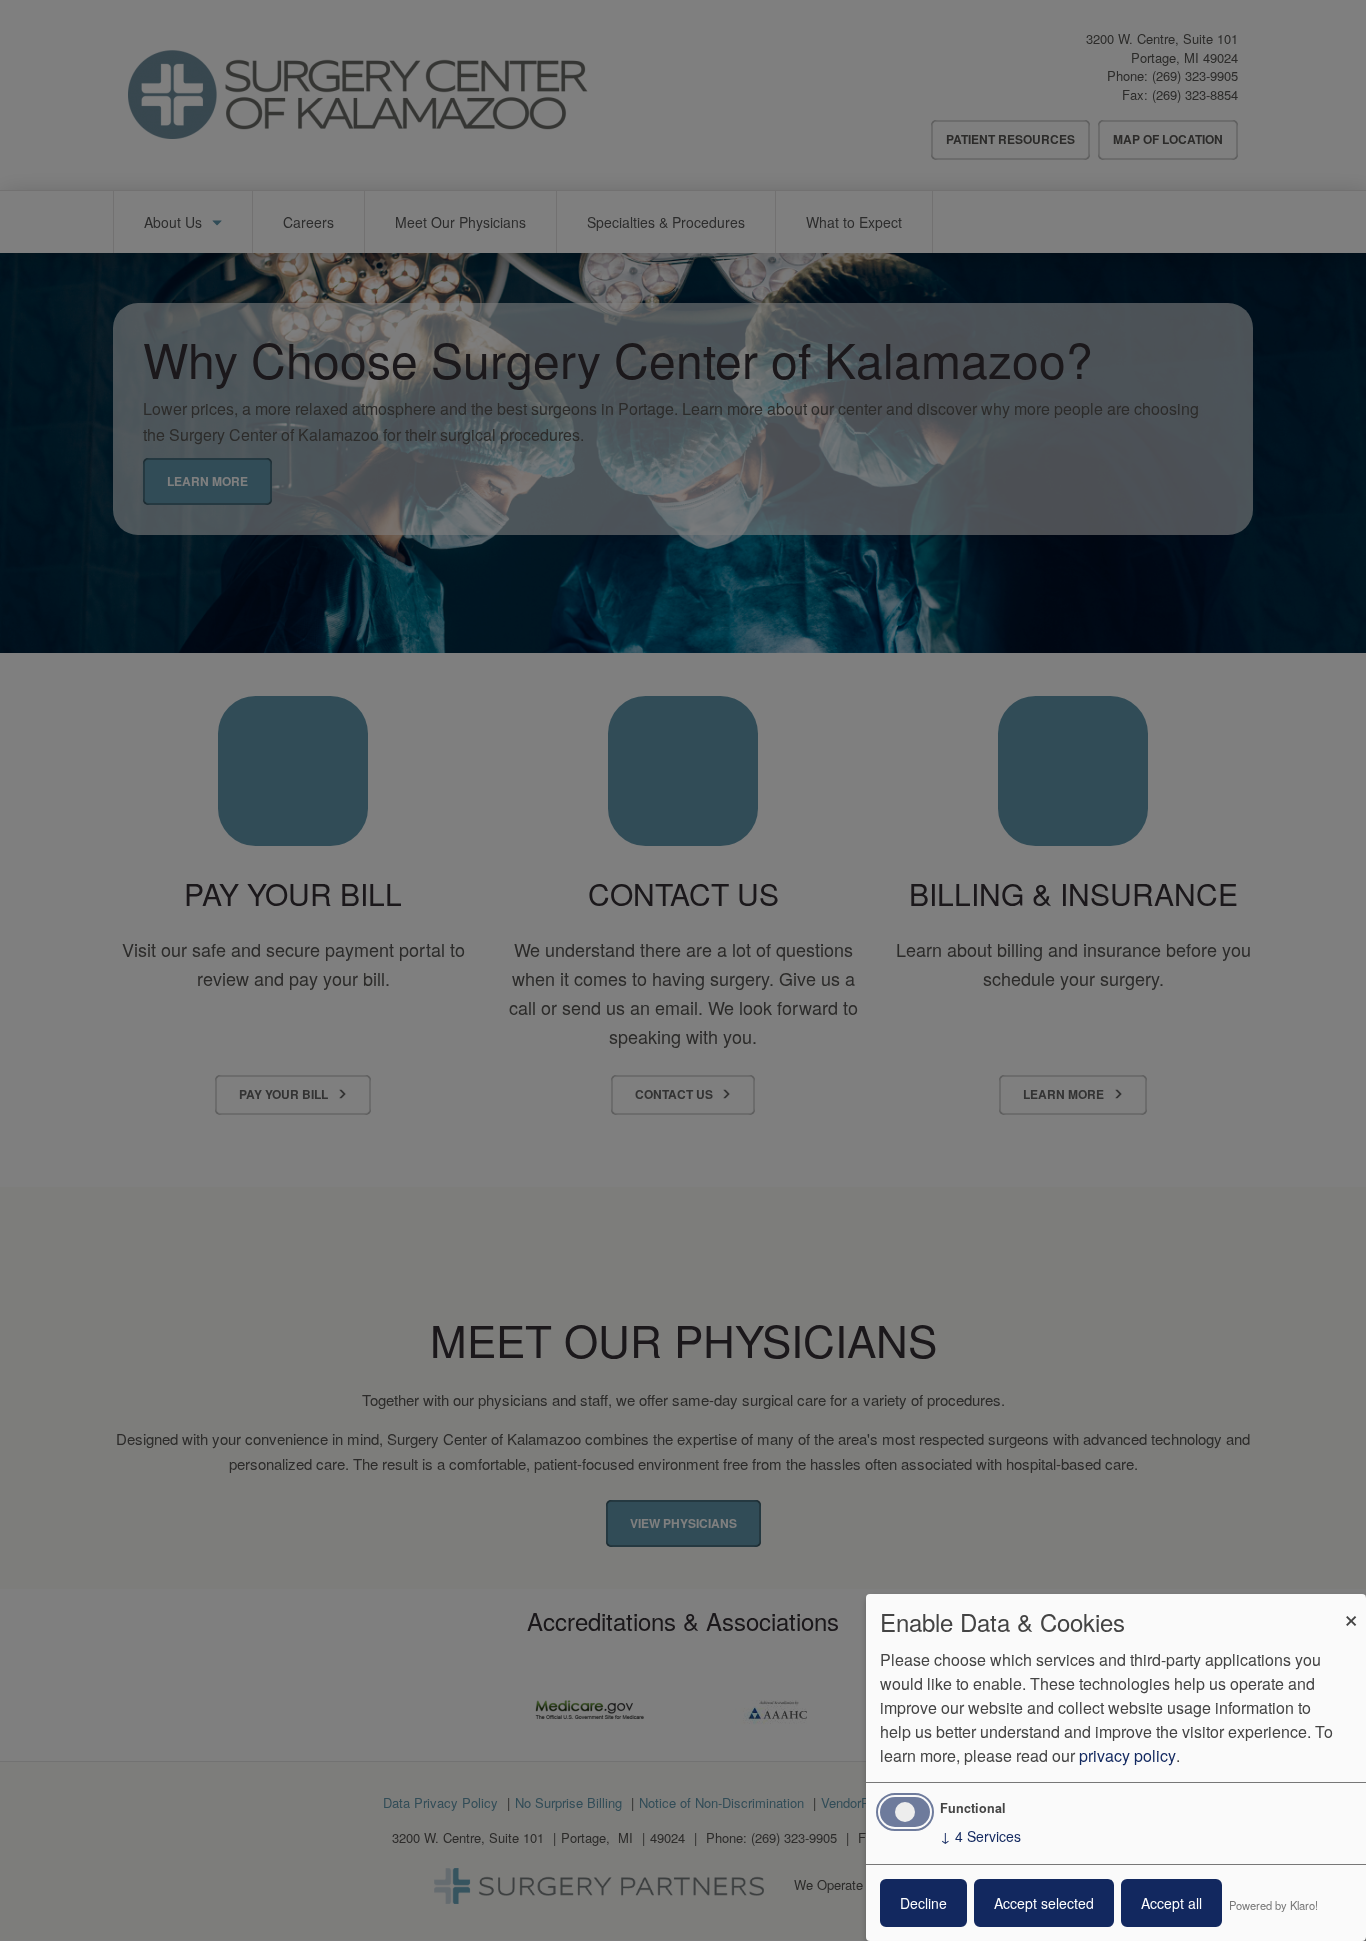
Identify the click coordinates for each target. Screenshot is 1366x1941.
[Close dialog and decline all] (1351, 1606)
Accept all (1171, 1903)
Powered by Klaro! (1273, 1905)
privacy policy (1127, 1755)
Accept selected (1044, 1903)
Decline (923, 1903)
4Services (980, 1836)
